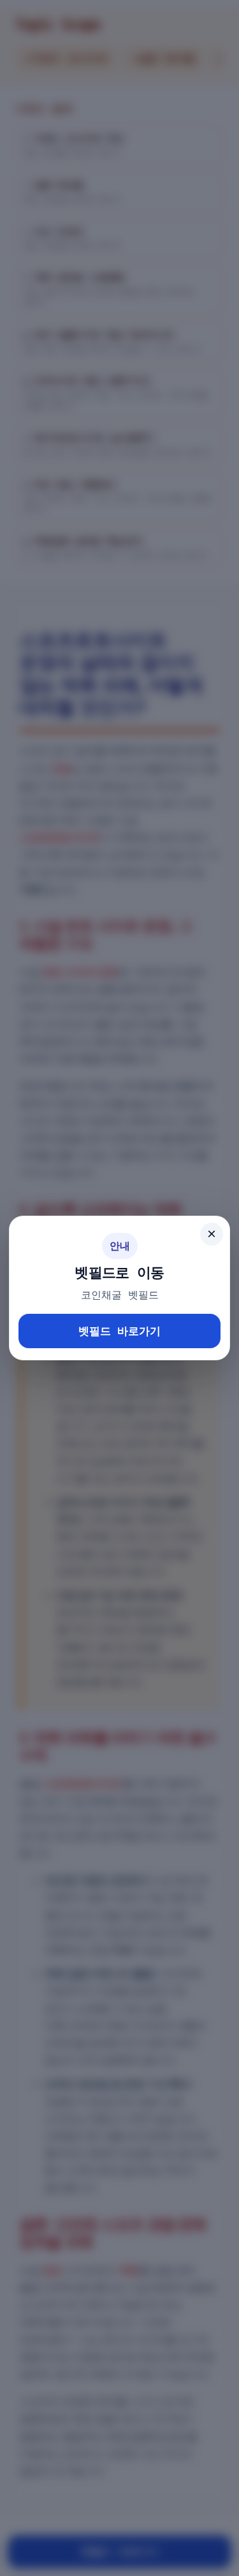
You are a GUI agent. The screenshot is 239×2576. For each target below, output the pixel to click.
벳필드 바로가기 (119, 1331)
